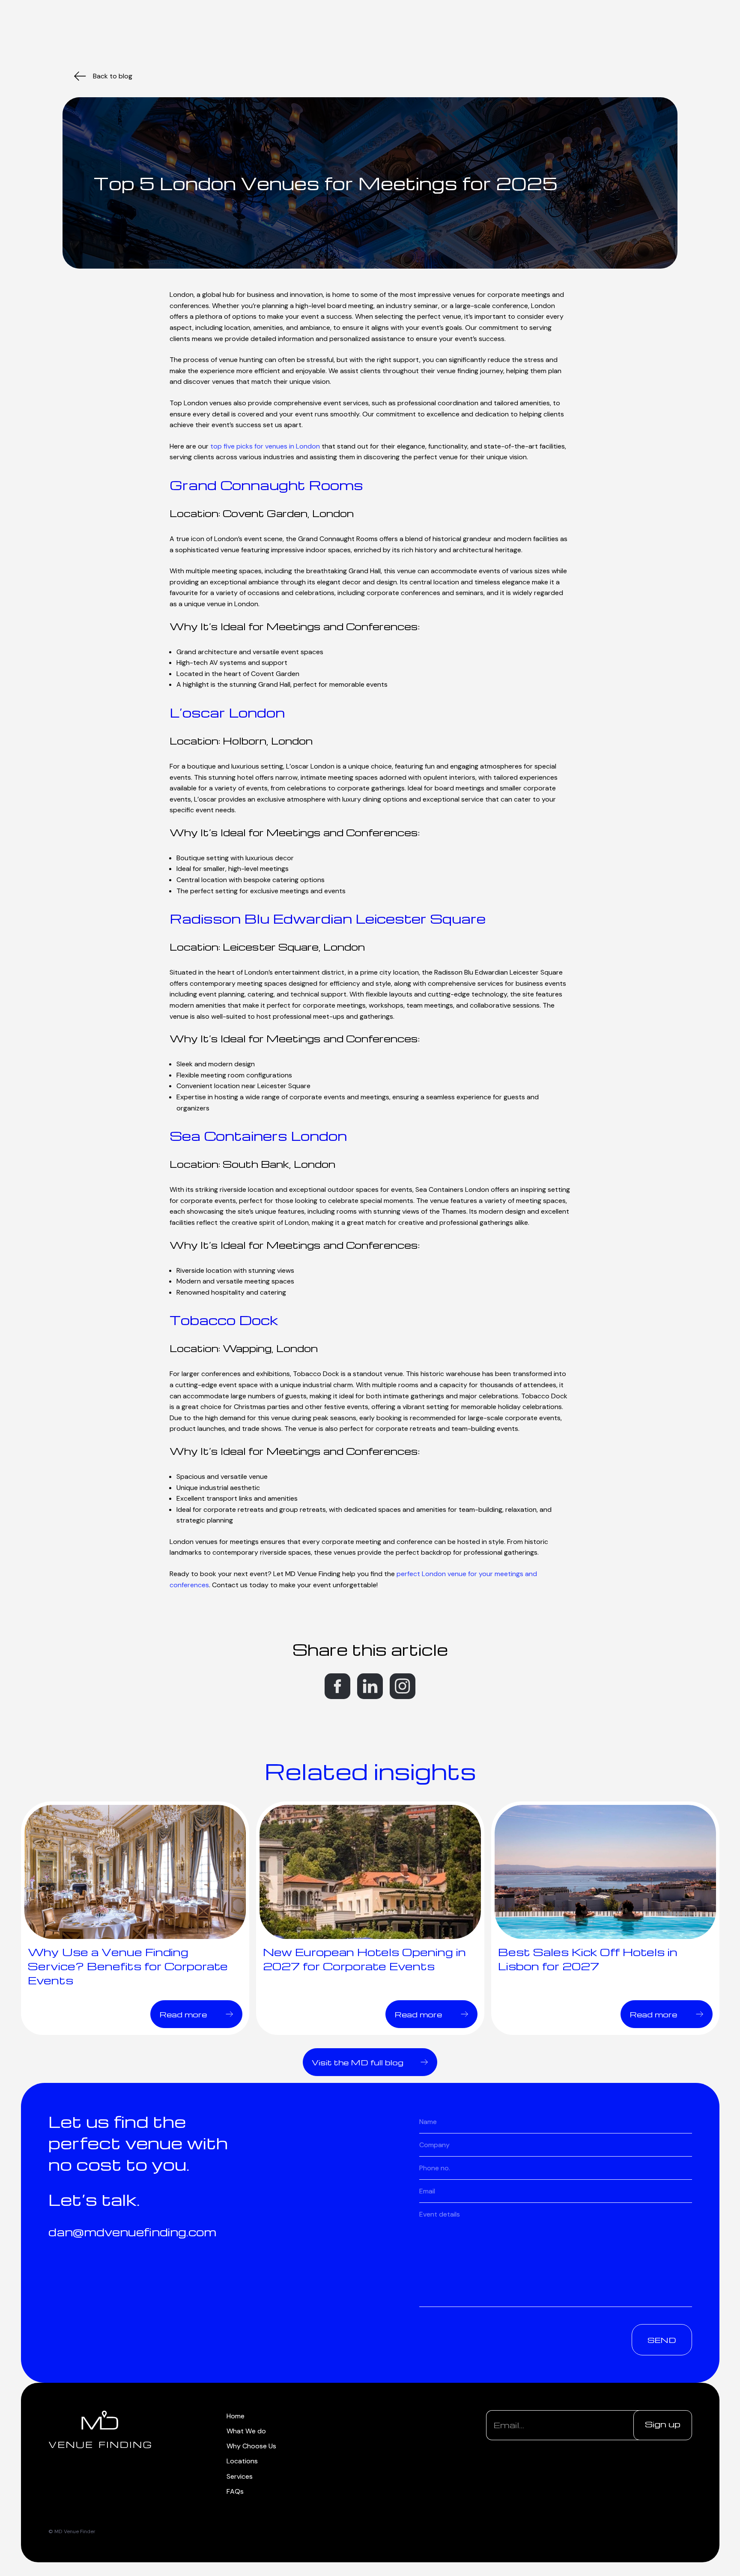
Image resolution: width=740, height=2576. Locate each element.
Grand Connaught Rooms (266, 485)
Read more (183, 2014)
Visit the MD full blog (358, 2062)
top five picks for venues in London (265, 446)
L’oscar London (227, 712)
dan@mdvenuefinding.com (132, 2232)
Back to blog (113, 76)
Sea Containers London (258, 1135)
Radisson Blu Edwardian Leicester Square (328, 918)
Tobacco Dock (224, 1320)
